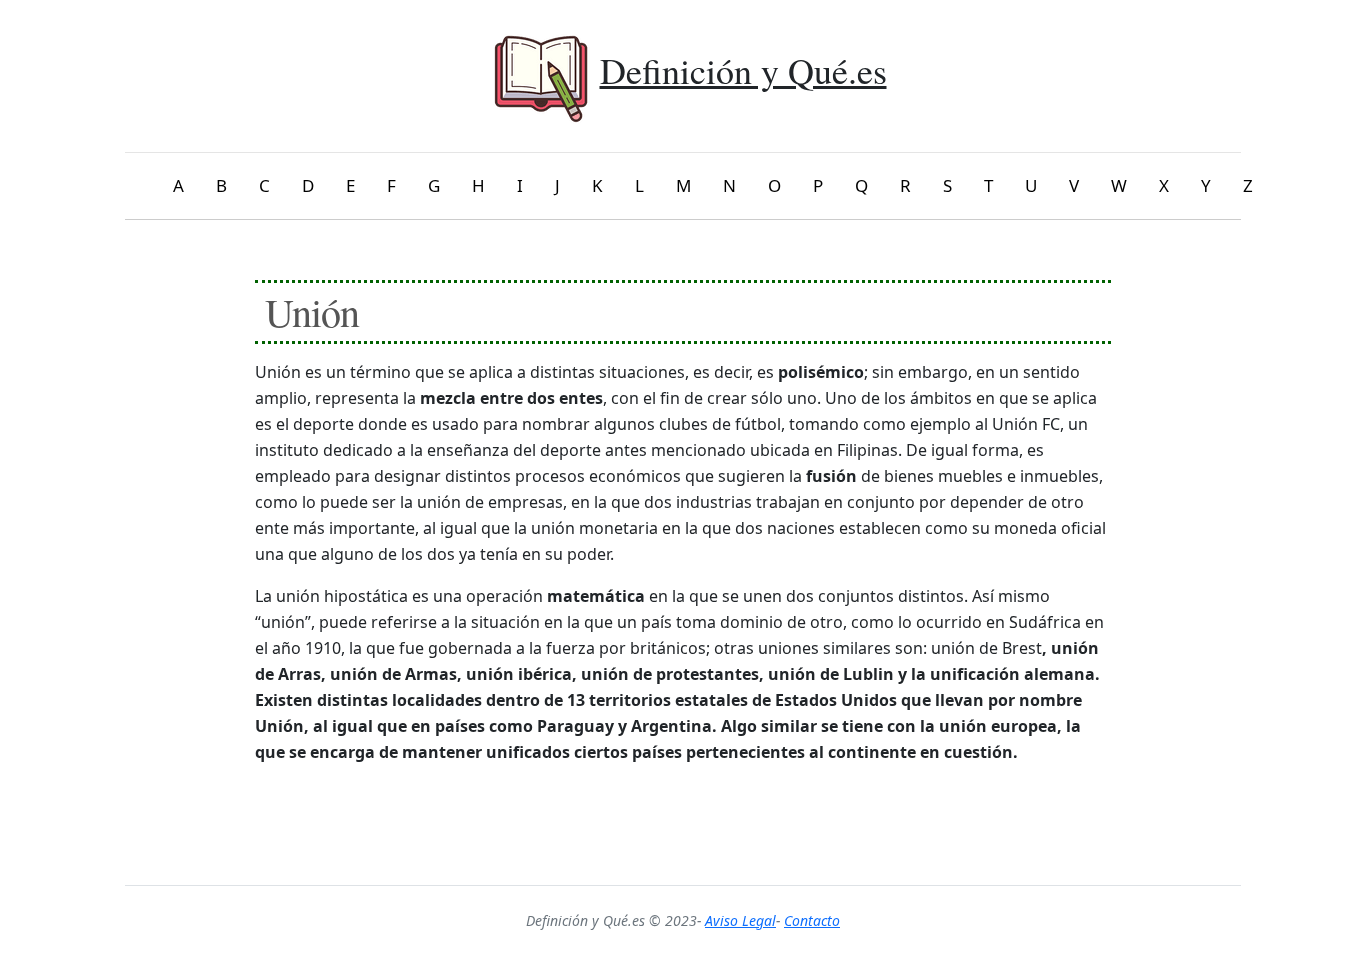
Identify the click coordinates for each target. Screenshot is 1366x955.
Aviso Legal (740, 920)
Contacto (812, 920)
